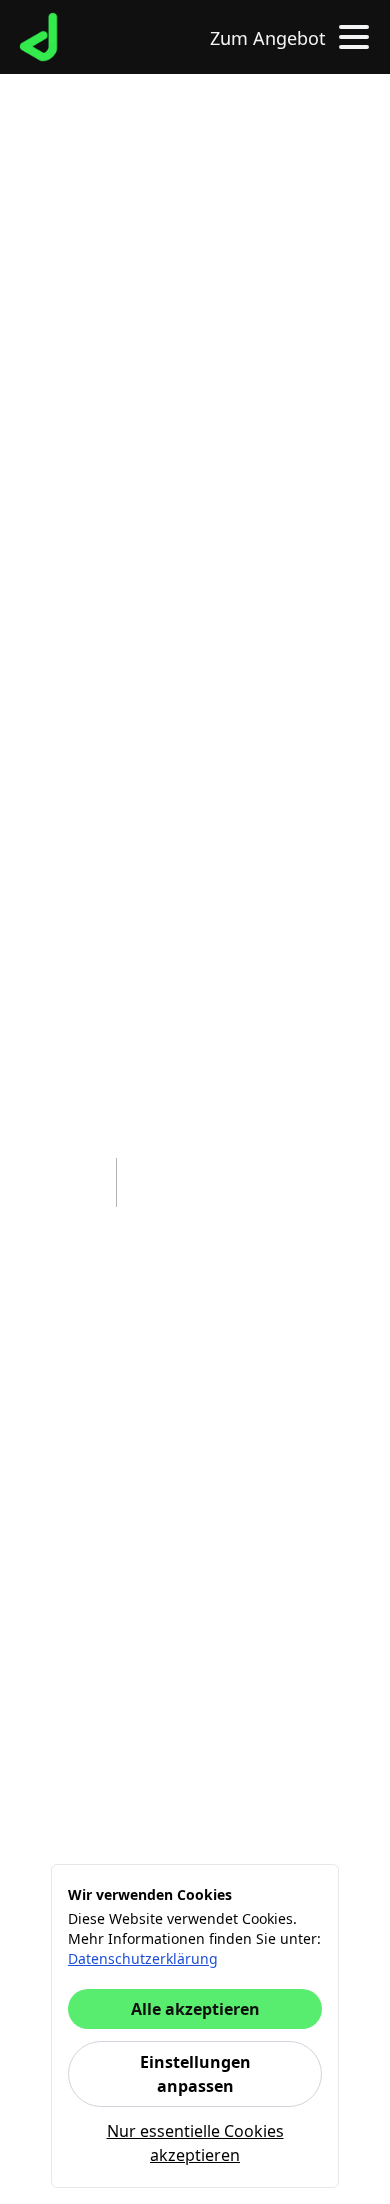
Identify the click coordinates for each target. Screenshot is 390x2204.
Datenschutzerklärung (143, 1958)
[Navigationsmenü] (350, 37)
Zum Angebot (268, 38)
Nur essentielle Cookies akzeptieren (195, 2143)
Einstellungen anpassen (195, 2074)
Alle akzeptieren (195, 2009)
